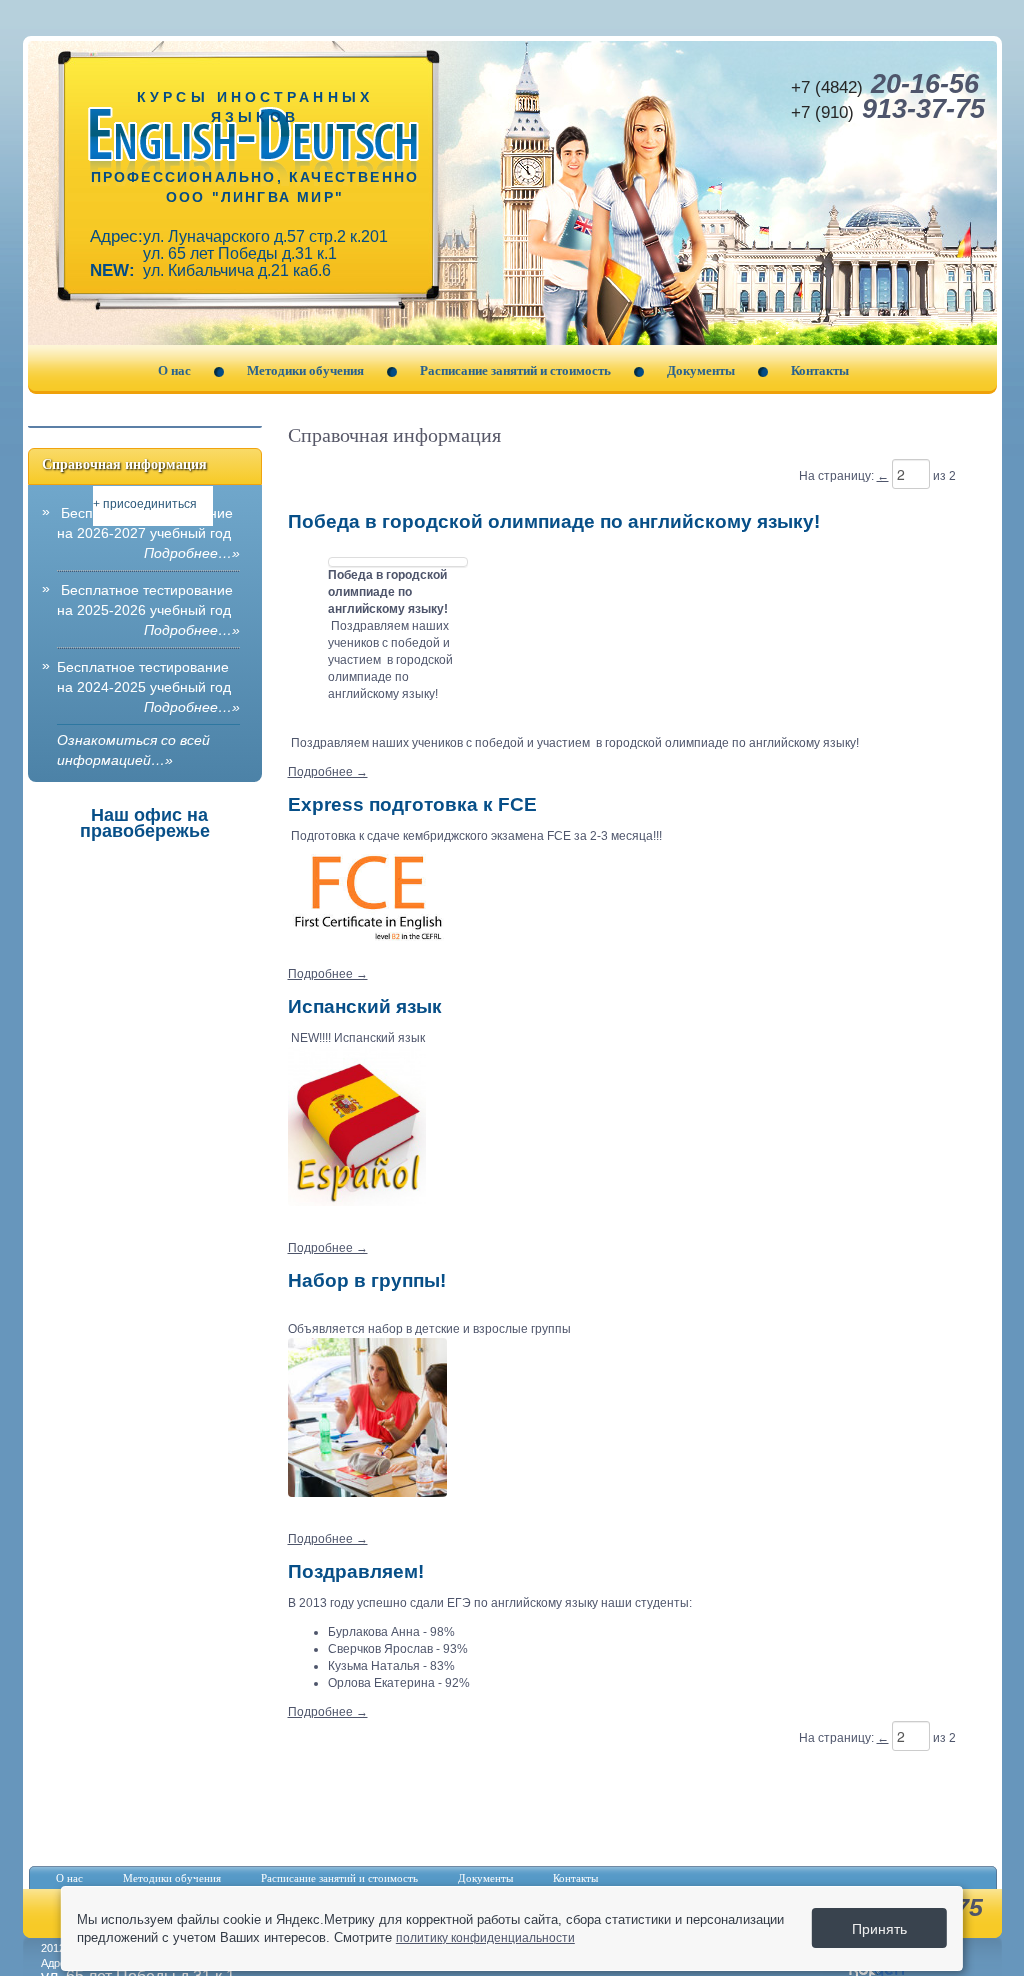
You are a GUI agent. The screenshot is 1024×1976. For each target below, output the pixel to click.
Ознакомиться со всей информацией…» (133, 750)
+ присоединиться (145, 504)
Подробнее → (328, 772)
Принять (879, 1928)
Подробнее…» (192, 553)
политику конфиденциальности (485, 1938)
